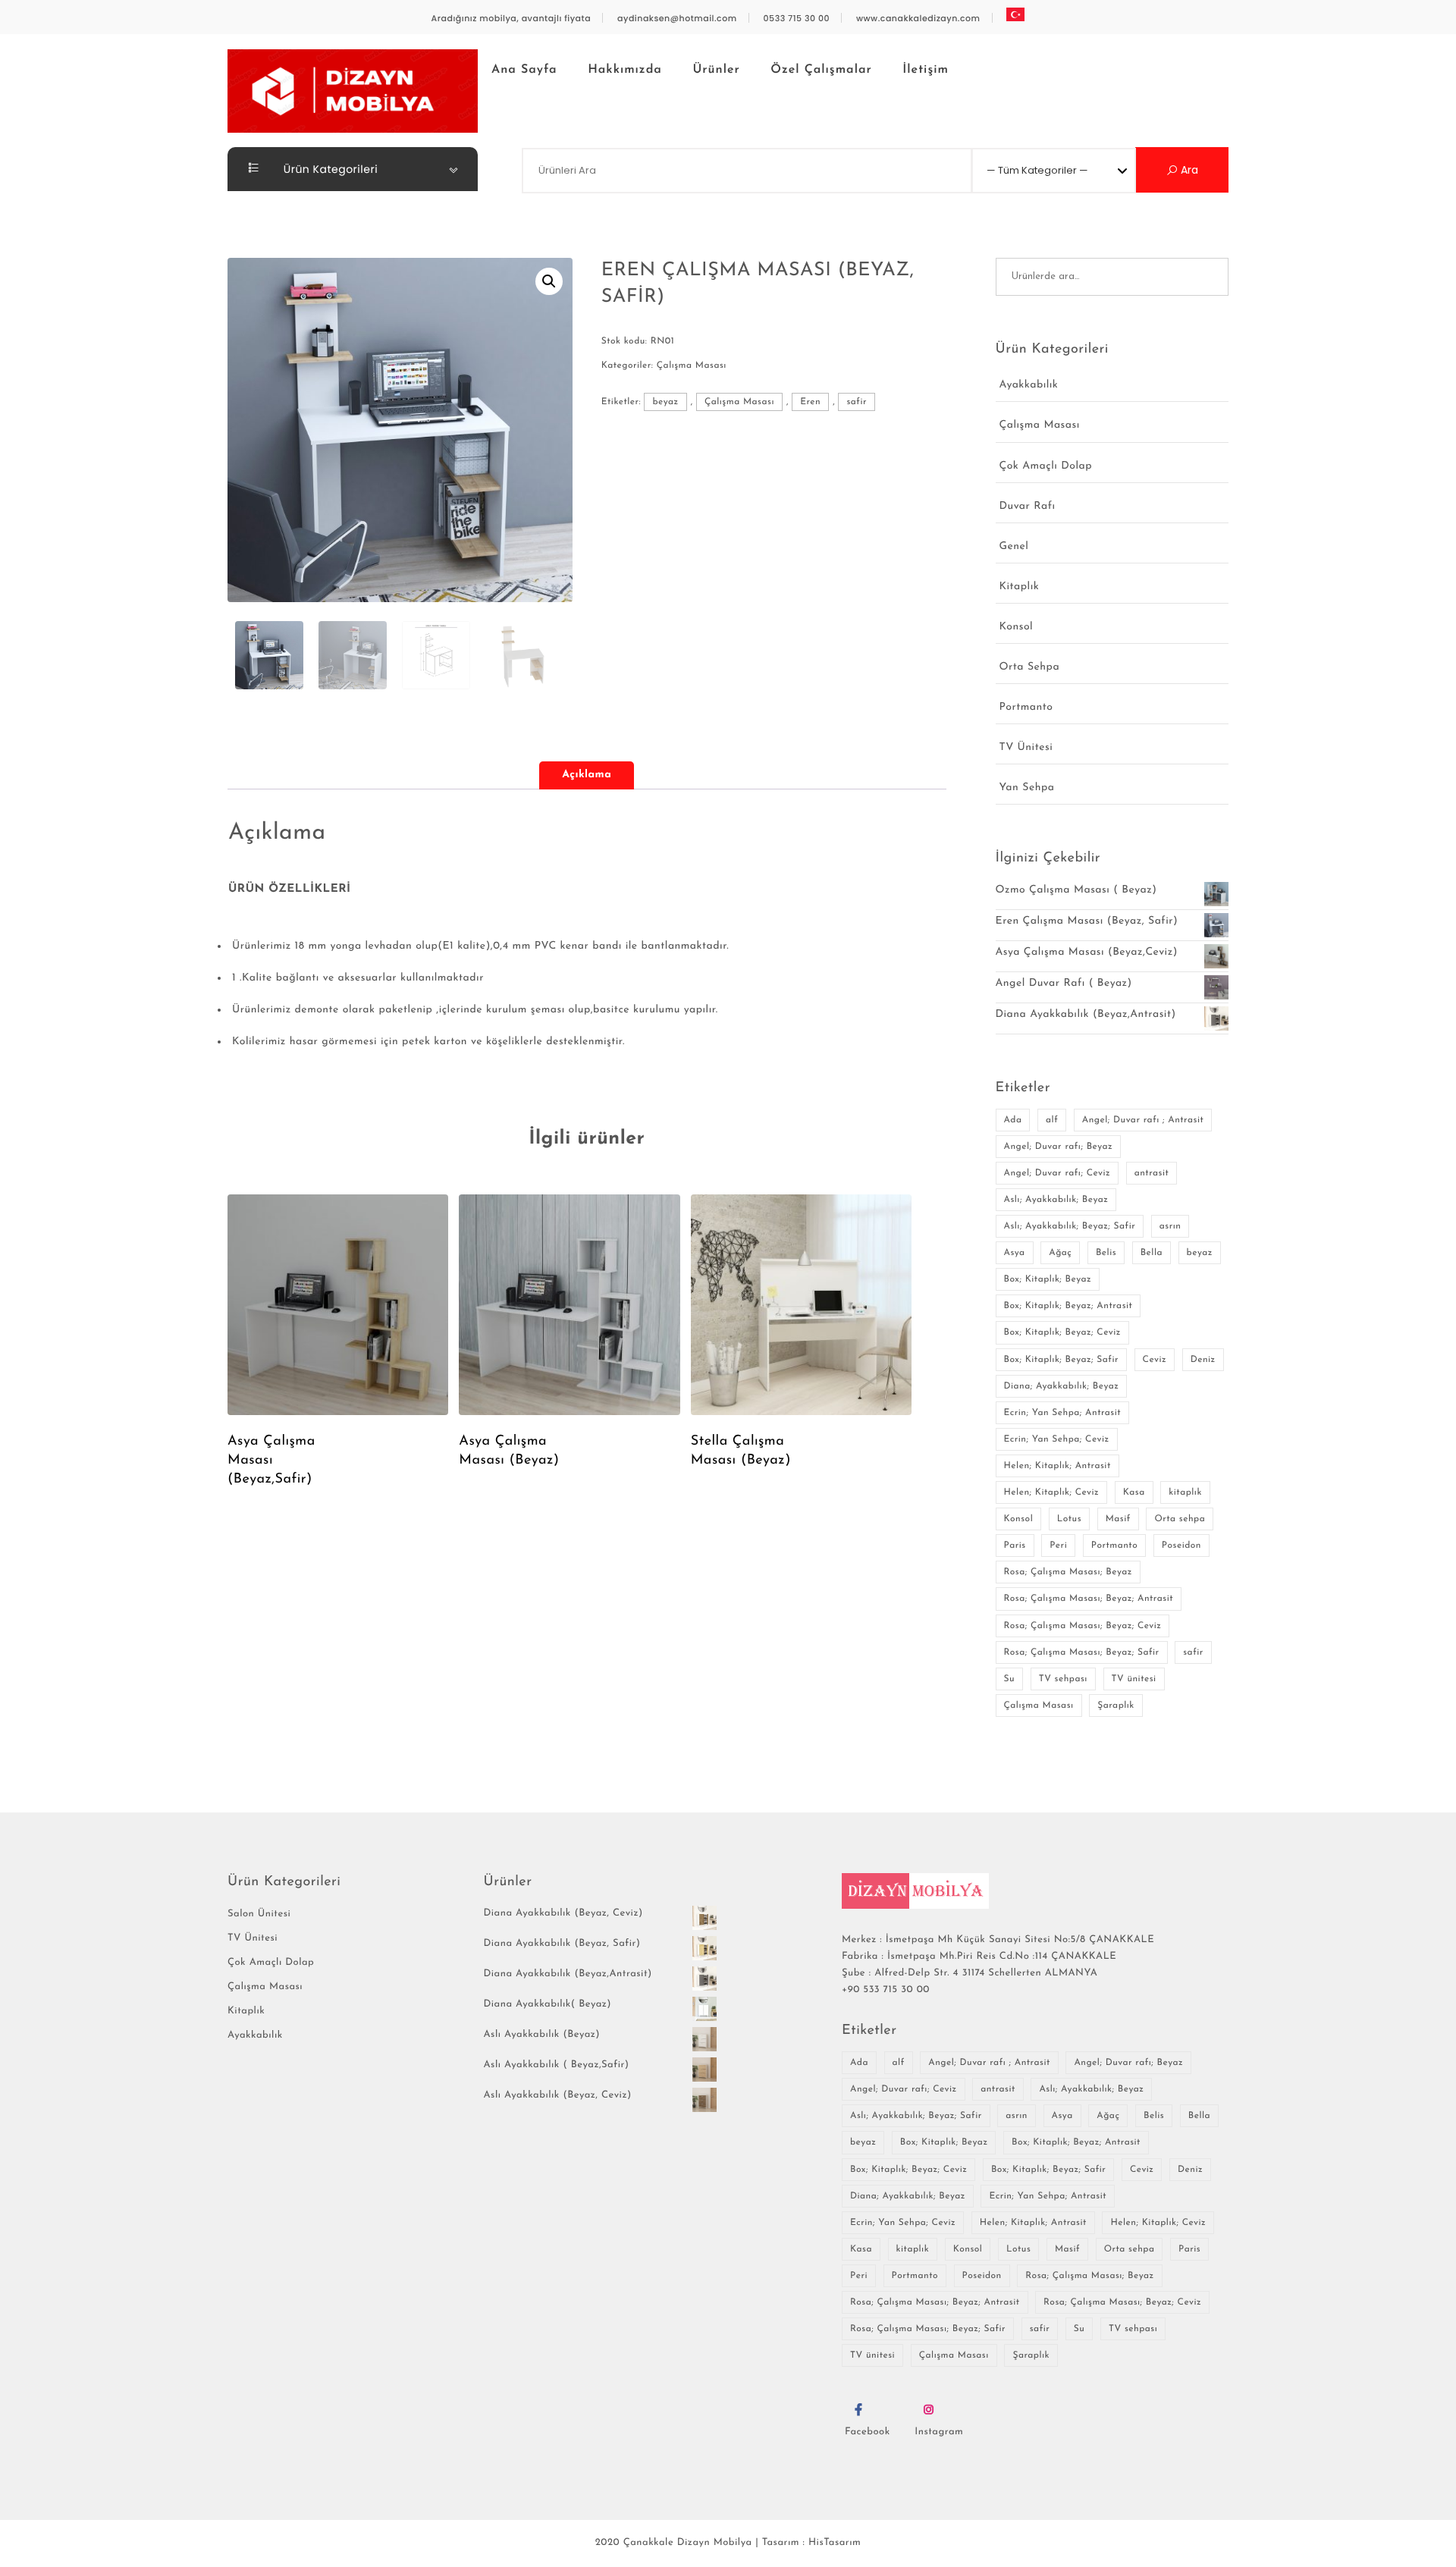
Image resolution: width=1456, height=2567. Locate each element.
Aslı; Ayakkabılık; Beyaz (1056, 1200)
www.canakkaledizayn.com (918, 19)
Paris (1015, 1546)
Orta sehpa (1180, 1519)
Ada (1013, 1120)
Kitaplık (1020, 587)
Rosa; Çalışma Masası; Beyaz (1068, 1572)
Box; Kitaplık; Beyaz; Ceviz (1062, 1332)
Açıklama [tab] (587, 775)
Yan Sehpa (1027, 788)
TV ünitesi (1134, 1679)
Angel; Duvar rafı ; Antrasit (1143, 1120)
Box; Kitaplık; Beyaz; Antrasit (1068, 1306)
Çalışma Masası (692, 366)
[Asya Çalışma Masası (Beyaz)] (569, 1305)
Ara (1188, 170)
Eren (810, 402)
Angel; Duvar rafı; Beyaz (1059, 1147)
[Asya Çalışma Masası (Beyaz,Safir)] (338, 1305)
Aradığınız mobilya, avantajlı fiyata (511, 19)
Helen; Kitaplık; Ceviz (1052, 1492)
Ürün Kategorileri (329, 169)
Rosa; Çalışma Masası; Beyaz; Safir (1082, 1652)
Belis (1106, 1253)
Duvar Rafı (1028, 506)
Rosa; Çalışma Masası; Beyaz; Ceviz (1083, 1626)
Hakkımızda (625, 70)
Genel (1014, 546)
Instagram (939, 2432)
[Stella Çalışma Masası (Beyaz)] (801, 1305)
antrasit (1152, 1173)
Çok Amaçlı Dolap (1046, 466)
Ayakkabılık (1029, 385)
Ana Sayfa (524, 70)
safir (857, 402)
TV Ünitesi (1026, 747)
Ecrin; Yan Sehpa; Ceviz (1057, 1439)
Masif (1118, 1519)
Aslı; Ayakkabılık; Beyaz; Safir (1070, 1226)
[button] (549, 281)
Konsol (1017, 627)
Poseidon (1181, 1546)
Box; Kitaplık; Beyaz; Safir (1061, 1360)
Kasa (1134, 1492)
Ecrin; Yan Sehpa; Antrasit (1063, 1413)
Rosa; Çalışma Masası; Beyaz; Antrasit (1089, 1599)
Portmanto (1026, 707)
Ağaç (1060, 1253)
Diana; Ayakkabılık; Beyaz (1062, 1386)
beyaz (665, 402)
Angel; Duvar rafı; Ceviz (1057, 1173)
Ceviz (1155, 1360)
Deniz (1203, 1360)
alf (1052, 1120)
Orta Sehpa (1030, 667)
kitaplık (1185, 1492)
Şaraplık (1116, 1706)
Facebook (868, 2432)
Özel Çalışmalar (821, 70)
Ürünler (717, 70)
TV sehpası (1063, 1679)
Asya (1015, 1253)
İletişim (926, 70)
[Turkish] (1015, 15)
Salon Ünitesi (259, 1914)
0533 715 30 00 (797, 19)
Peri (1058, 1546)
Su (1010, 1679)
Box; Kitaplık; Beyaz (1048, 1279)
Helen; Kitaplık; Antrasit (1057, 1466)
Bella (1152, 1253)
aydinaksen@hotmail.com (677, 19)
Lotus (1069, 1519)
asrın (1170, 1226)
